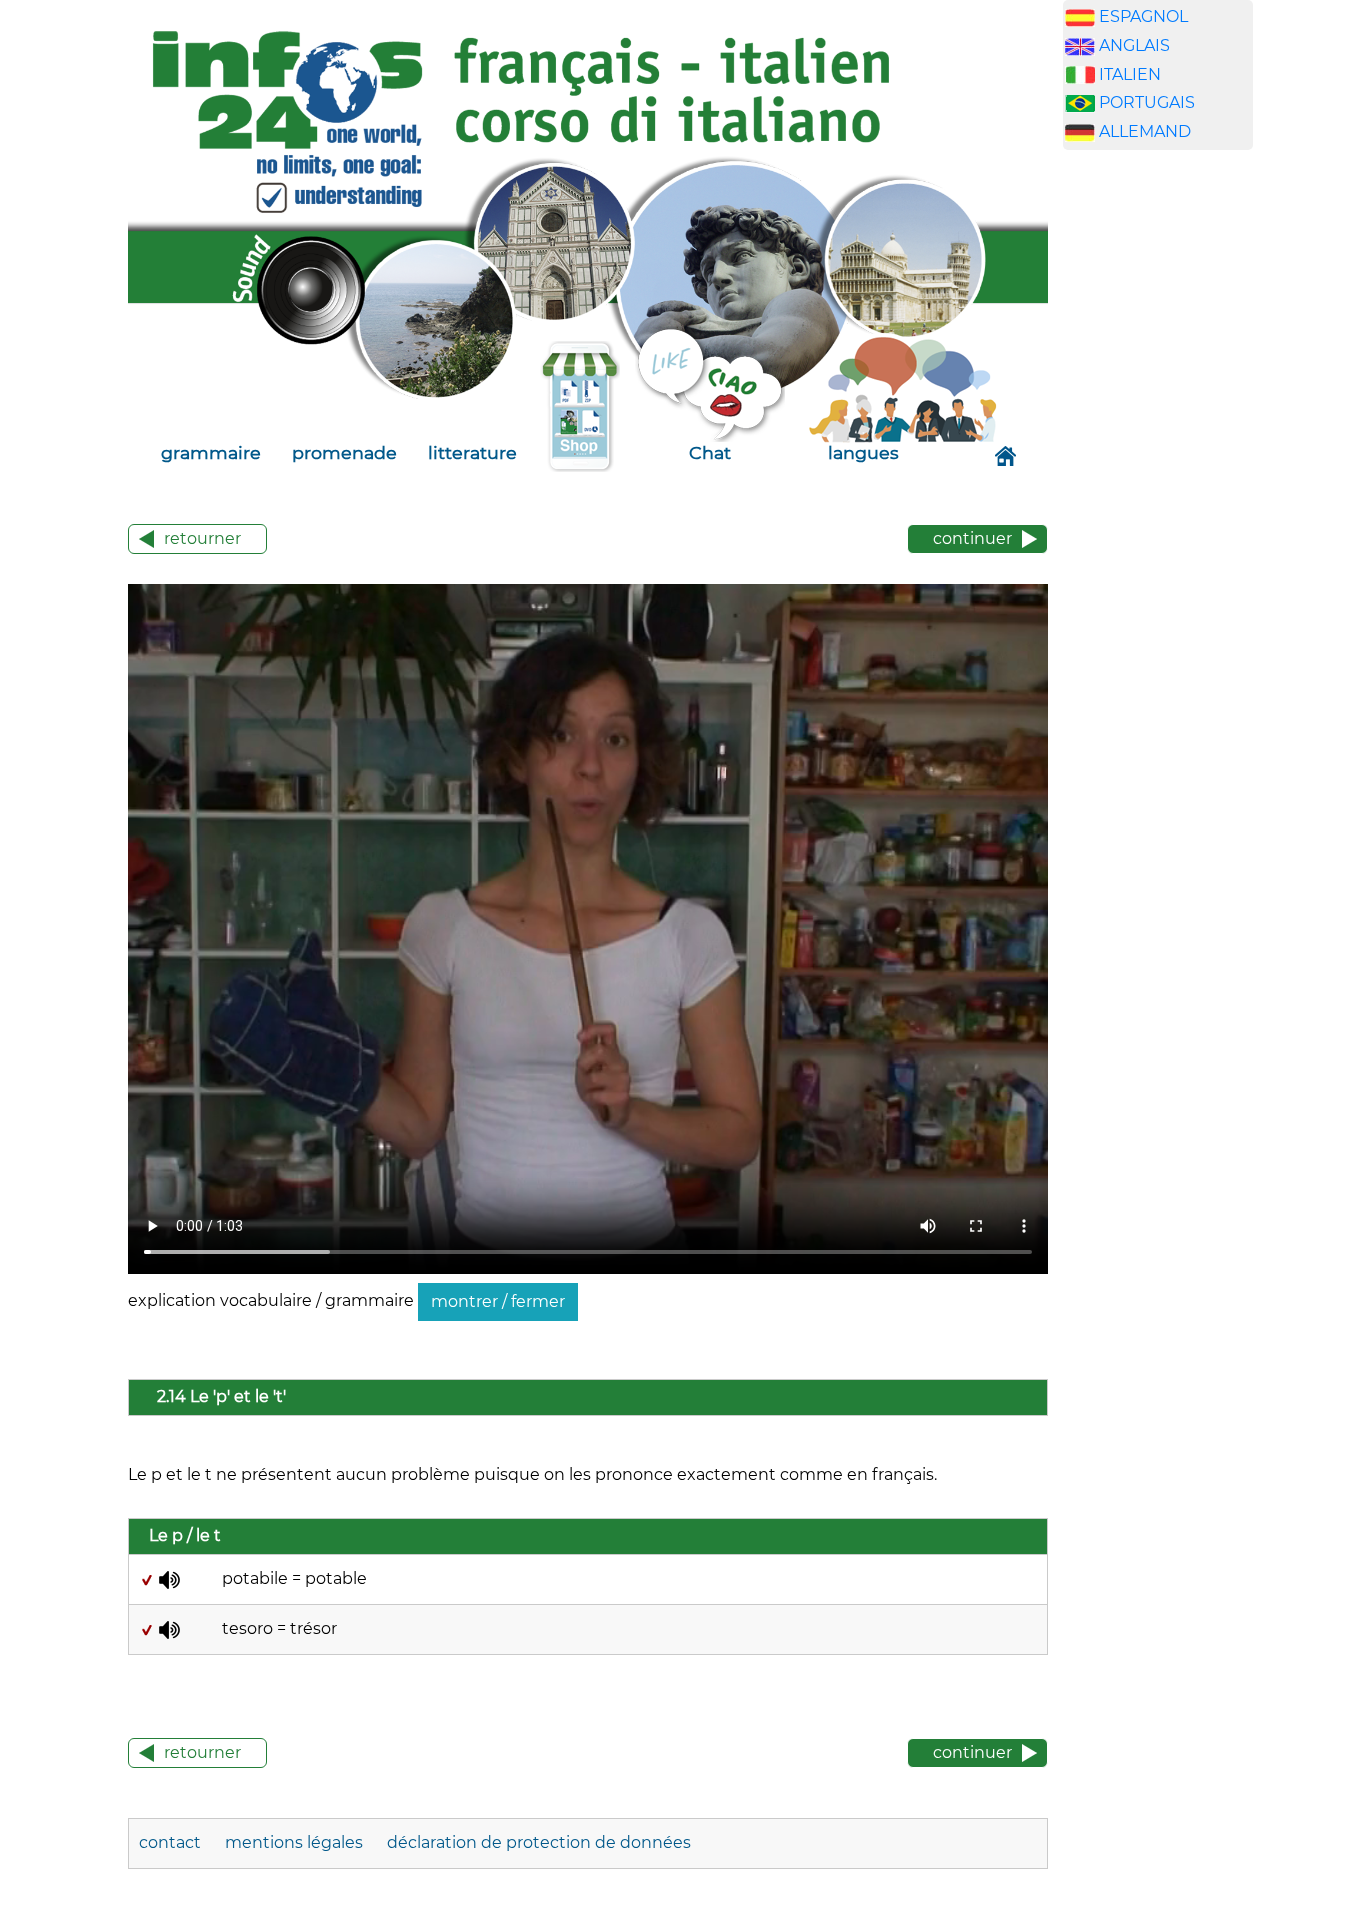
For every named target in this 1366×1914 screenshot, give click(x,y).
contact (172, 1842)
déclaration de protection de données (539, 1842)
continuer (972, 538)
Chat (710, 452)
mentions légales (296, 1842)
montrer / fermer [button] (498, 1301)
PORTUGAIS (1147, 102)
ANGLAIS (1134, 45)
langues (863, 452)
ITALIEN (1130, 74)
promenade (344, 452)
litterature (472, 452)
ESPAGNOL (1143, 16)
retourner (202, 538)
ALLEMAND (1145, 131)
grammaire (211, 452)
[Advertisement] (1158, 479)
